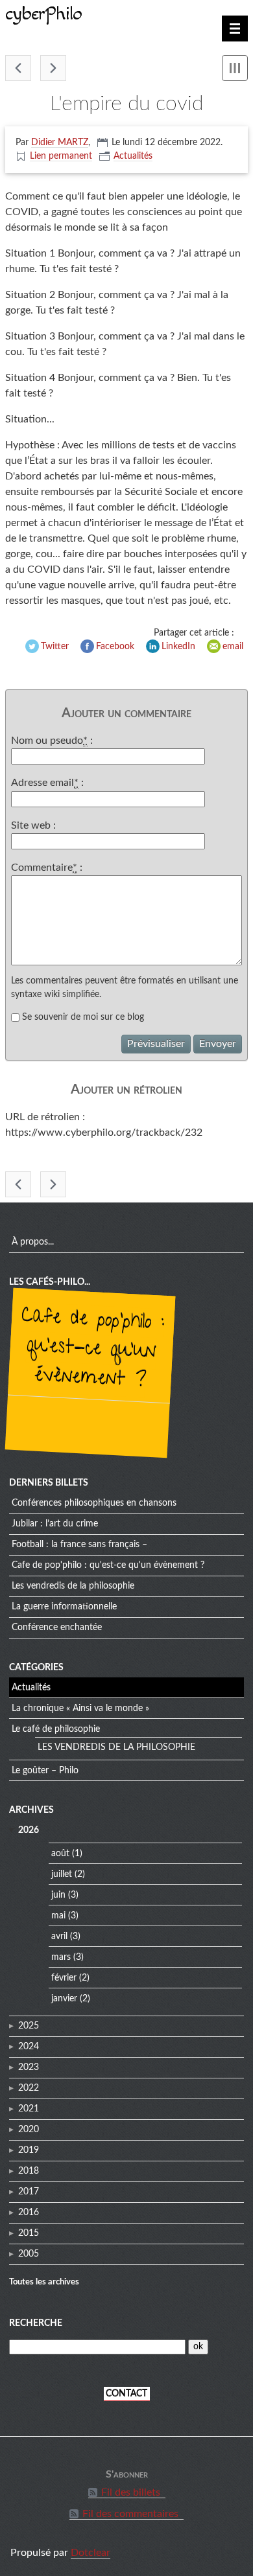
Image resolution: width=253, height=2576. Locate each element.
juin (58, 1895)
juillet (62, 1874)
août (60, 1854)
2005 (29, 2254)
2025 (29, 2026)
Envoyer (218, 1044)
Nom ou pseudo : (52, 741)
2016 (29, 2213)
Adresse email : (47, 783)
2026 (29, 1830)
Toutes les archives (44, 2282)
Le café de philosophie (56, 1729)
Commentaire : (47, 868)
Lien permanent (61, 156)
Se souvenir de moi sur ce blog (83, 1017)
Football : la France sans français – (79, 1545)
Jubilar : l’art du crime (55, 1524)
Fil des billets (131, 2492)
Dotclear (90, 2553)
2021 (29, 2109)
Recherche (36, 2323)
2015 (29, 2233)
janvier (64, 1999)
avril (59, 1937)
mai (58, 1916)
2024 (29, 2047)
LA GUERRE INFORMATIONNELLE (64, 1607)
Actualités (133, 156)
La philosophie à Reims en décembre (18, 68)
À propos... (33, 1242)
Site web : (33, 825)
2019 (29, 2150)
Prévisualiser (156, 1044)
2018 (29, 2171)
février (64, 1978)
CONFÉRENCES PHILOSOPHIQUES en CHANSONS (94, 1503)
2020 (29, 2130)
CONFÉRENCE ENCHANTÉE (57, 1627)
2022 (29, 2088)
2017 (29, 2192)
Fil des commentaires (130, 2514)
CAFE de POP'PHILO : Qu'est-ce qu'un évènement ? (93, 1350)
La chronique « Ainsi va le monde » (80, 1708)
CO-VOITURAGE (53, 68)
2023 (29, 2067)
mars (61, 1957)
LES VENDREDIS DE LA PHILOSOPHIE (73, 1586)
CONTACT (126, 2394)
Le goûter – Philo (45, 1771)
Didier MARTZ (60, 143)
